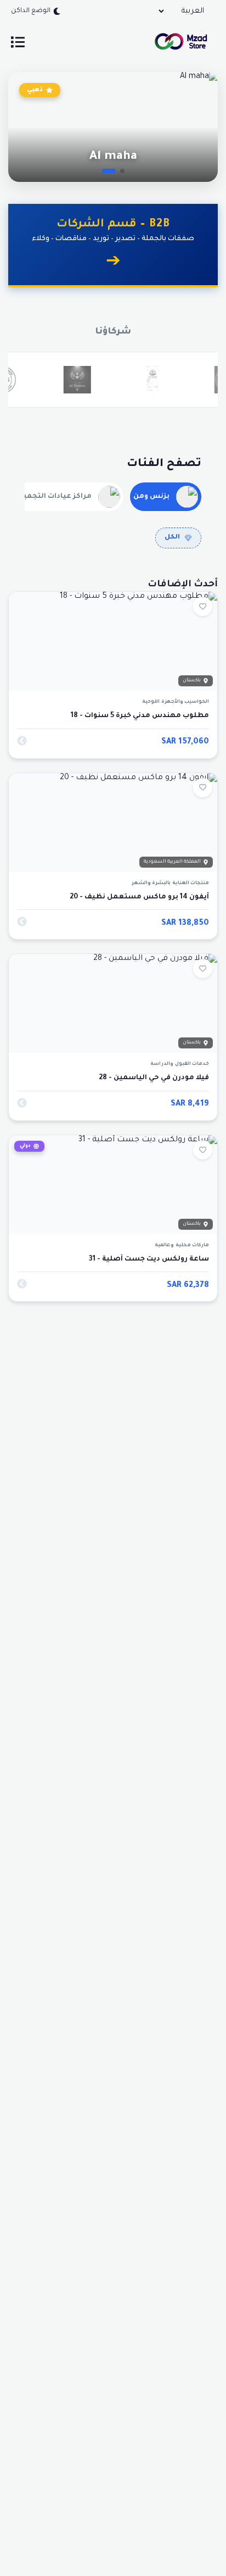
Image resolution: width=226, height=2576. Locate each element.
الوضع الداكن (31, 11)
